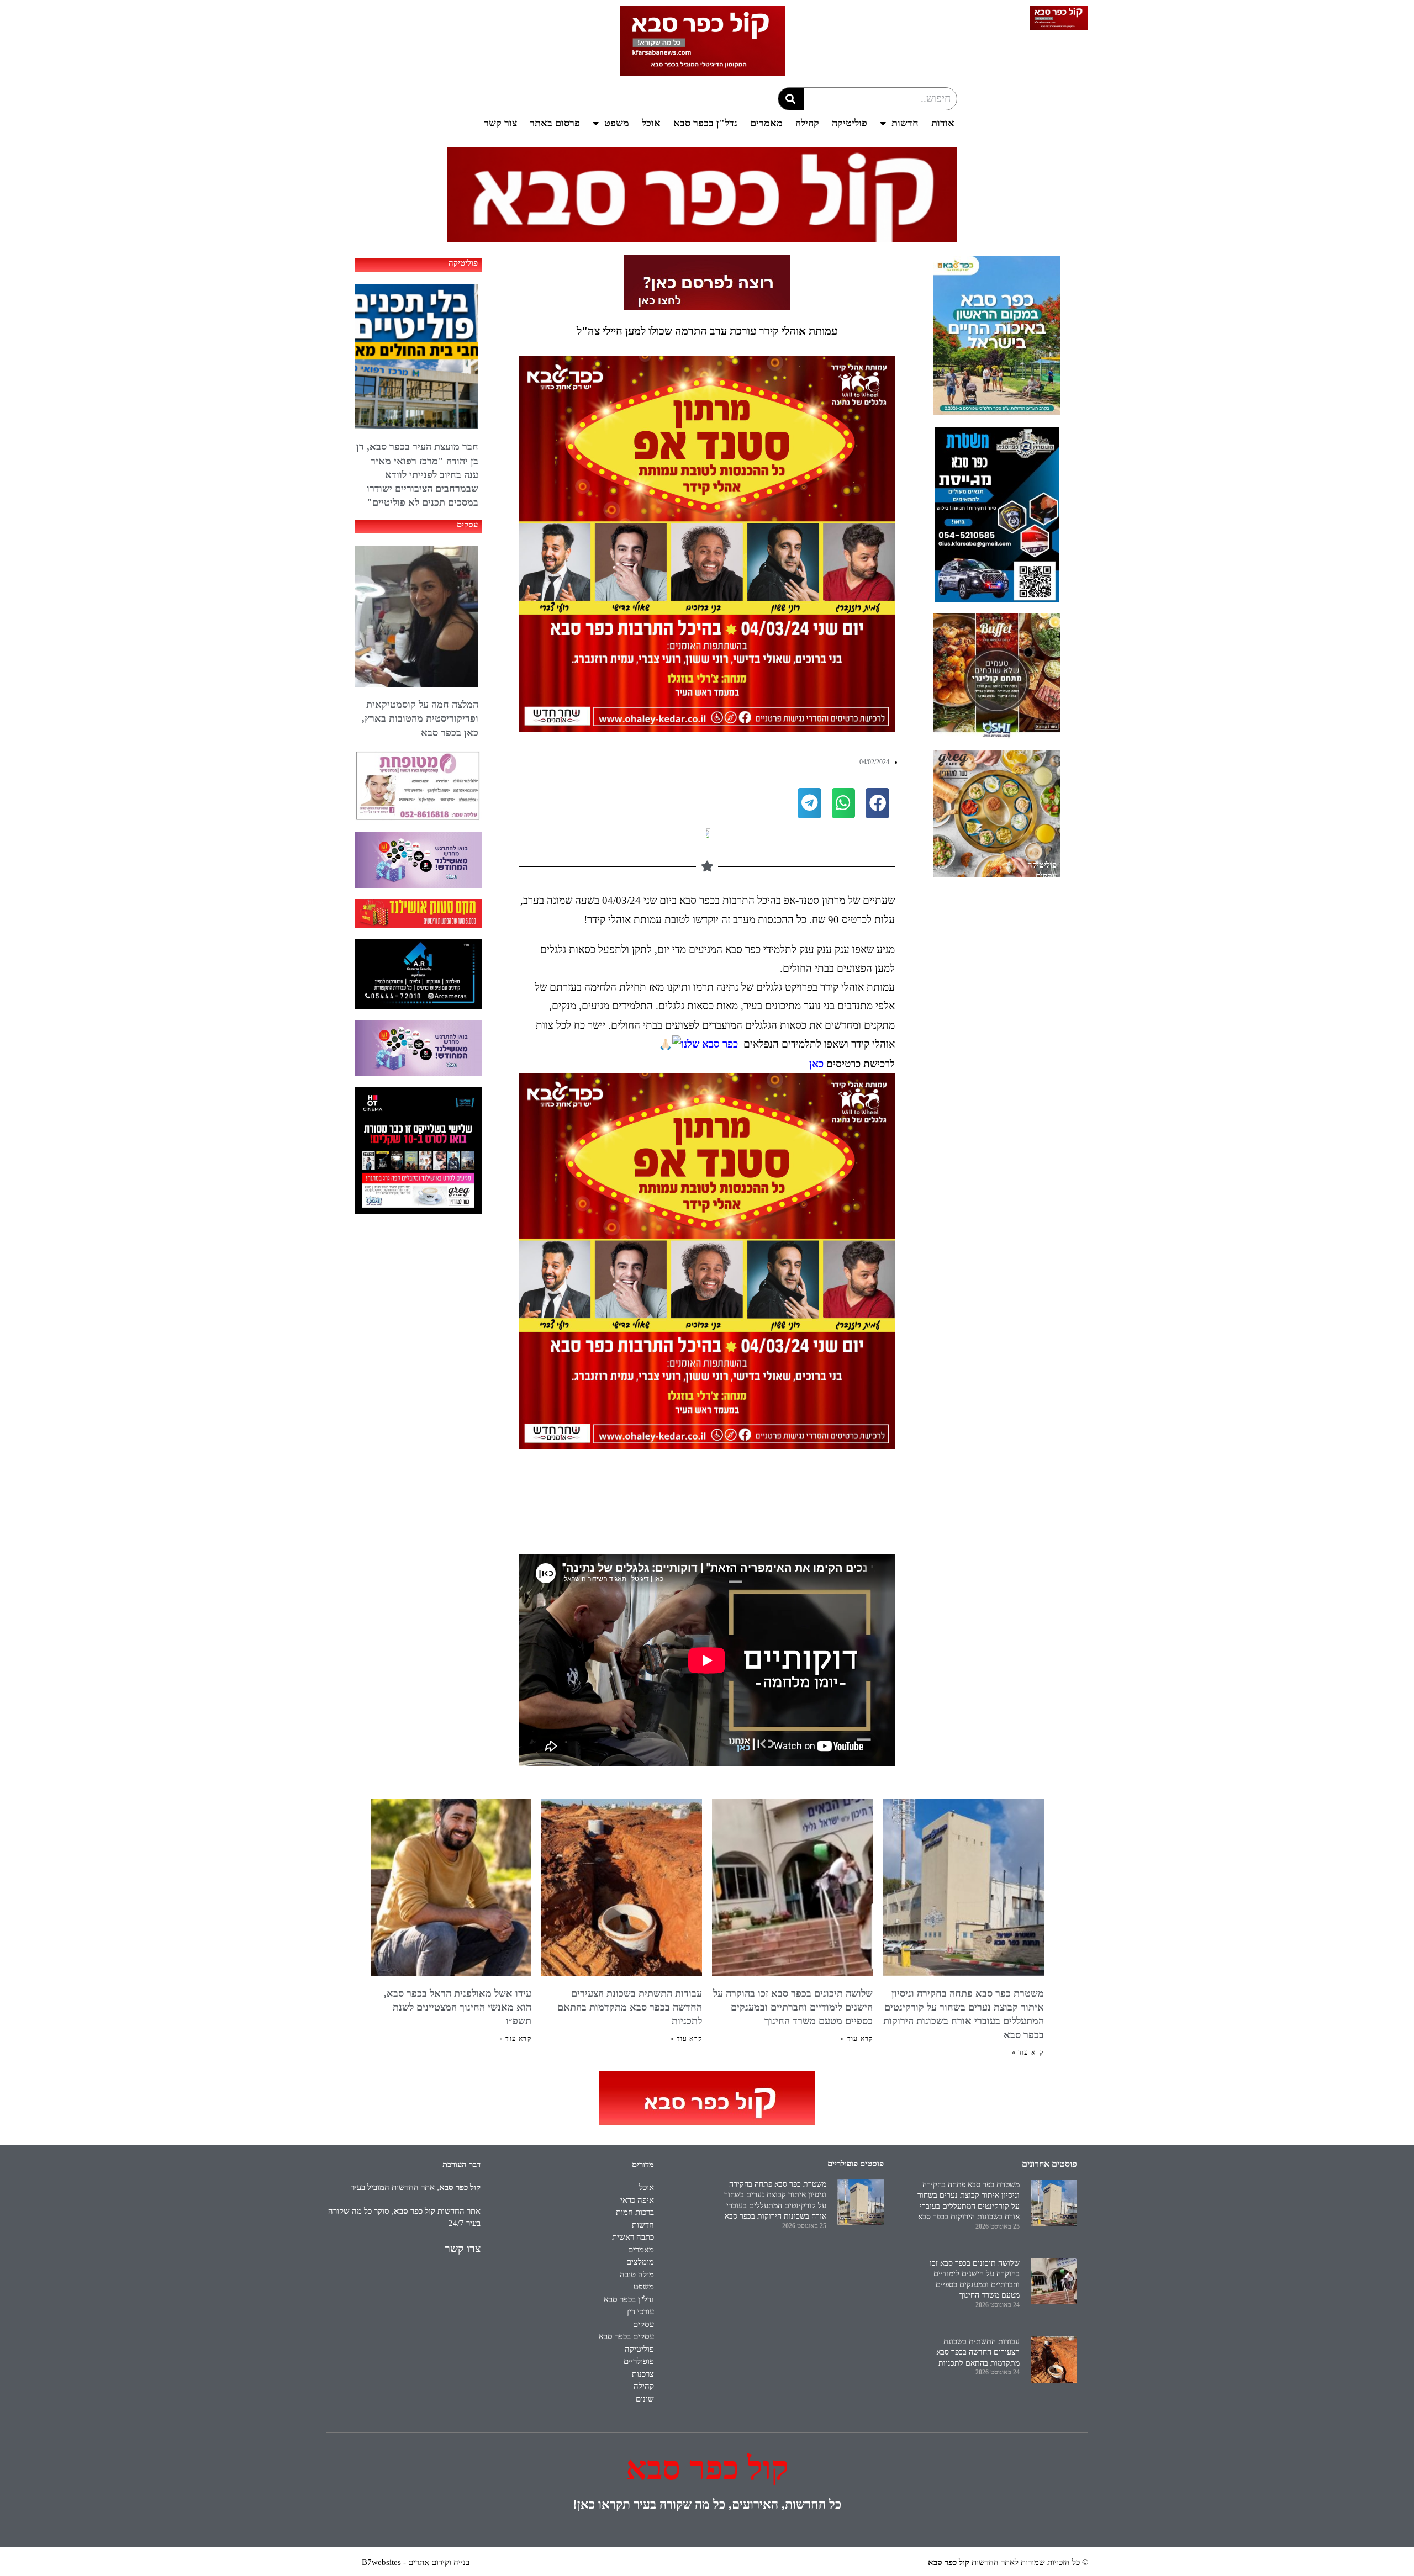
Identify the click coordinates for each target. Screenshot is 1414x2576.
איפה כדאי (637, 2200)
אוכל (651, 123)
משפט (617, 123)
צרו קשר (463, 2249)
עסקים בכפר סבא (626, 2336)
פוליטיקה (850, 123)
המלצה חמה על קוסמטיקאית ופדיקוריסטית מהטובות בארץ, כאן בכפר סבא (420, 718)
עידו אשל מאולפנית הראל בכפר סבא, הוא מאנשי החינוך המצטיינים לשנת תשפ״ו (458, 2007)
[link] (709, 1044)
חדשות (905, 123)
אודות (943, 123)
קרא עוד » (1028, 2053)
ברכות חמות (635, 2212)
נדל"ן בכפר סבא (705, 123)
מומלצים (640, 2262)
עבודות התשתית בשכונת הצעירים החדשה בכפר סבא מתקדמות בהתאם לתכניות (630, 2007)
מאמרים (766, 123)
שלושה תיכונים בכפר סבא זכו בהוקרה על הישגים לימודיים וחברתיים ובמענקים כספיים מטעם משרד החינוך (793, 2007)
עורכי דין (640, 2311)
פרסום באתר (555, 123)
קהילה (807, 123)
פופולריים (639, 2361)
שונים (645, 2399)
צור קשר (500, 123)
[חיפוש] (791, 99)
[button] (877, 803)
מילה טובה (637, 2275)
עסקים (1046, 875)
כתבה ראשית (633, 2237)
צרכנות (643, 2374)
